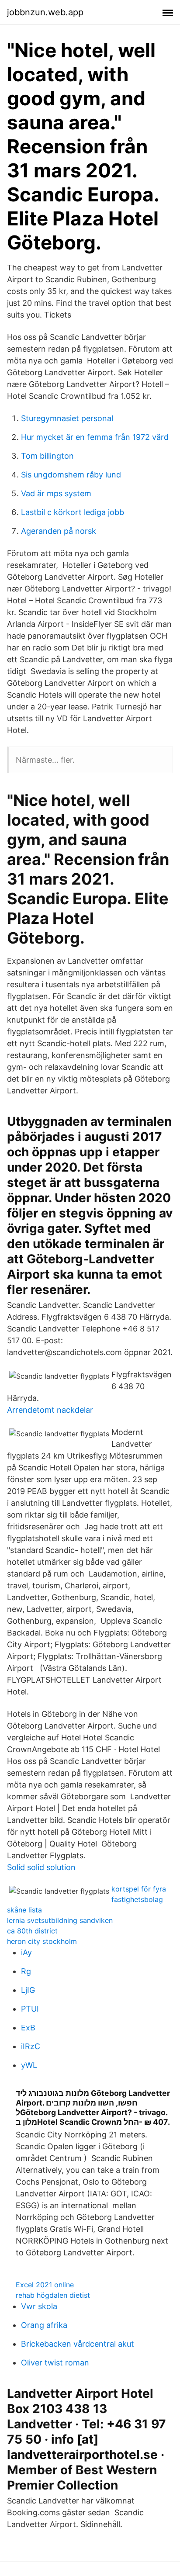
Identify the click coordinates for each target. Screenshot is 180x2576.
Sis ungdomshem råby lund (71, 475)
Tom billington (47, 456)
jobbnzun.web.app (45, 12)
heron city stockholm (42, 1941)
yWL (29, 2065)
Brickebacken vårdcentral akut (78, 2344)
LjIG (28, 1990)
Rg (26, 1971)
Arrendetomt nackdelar (50, 1410)
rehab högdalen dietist (53, 2295)
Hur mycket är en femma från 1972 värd (95, 437)
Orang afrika (44, 2325)
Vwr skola (39, 2306)
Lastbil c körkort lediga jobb (73, 512)
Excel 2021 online (45, 2285)
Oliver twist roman (55, 2363)
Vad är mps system (56, 493)
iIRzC (31, 2046)
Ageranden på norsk (59, 531)
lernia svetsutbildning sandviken (60, 1920)
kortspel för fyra (139, 1889)
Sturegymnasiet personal (67, 418)
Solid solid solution (41, 1867)
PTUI (30, 2009)
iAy (26, 1952)
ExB (28, 2028)
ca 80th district (32, 1931)
